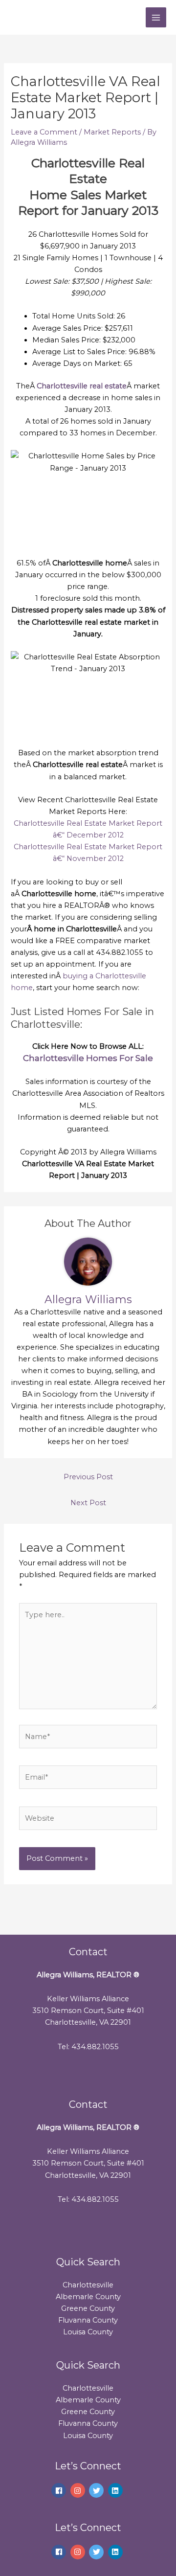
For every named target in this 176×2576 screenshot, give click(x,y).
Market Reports (112, 132)
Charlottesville (88, 2285)
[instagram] (79, 2490)
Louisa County (88, 2332)
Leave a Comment (44, 132)
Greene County (88, 2308)
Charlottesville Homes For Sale (88, 1058)
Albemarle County (88, 2297)
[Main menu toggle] (156, 18)
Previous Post (88, 1477)
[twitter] (98, 2490)
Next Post (88, 1503)
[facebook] (60, 2490)
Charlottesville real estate (82, 386)
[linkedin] (117, 2490)
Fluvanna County (88, 2320)
